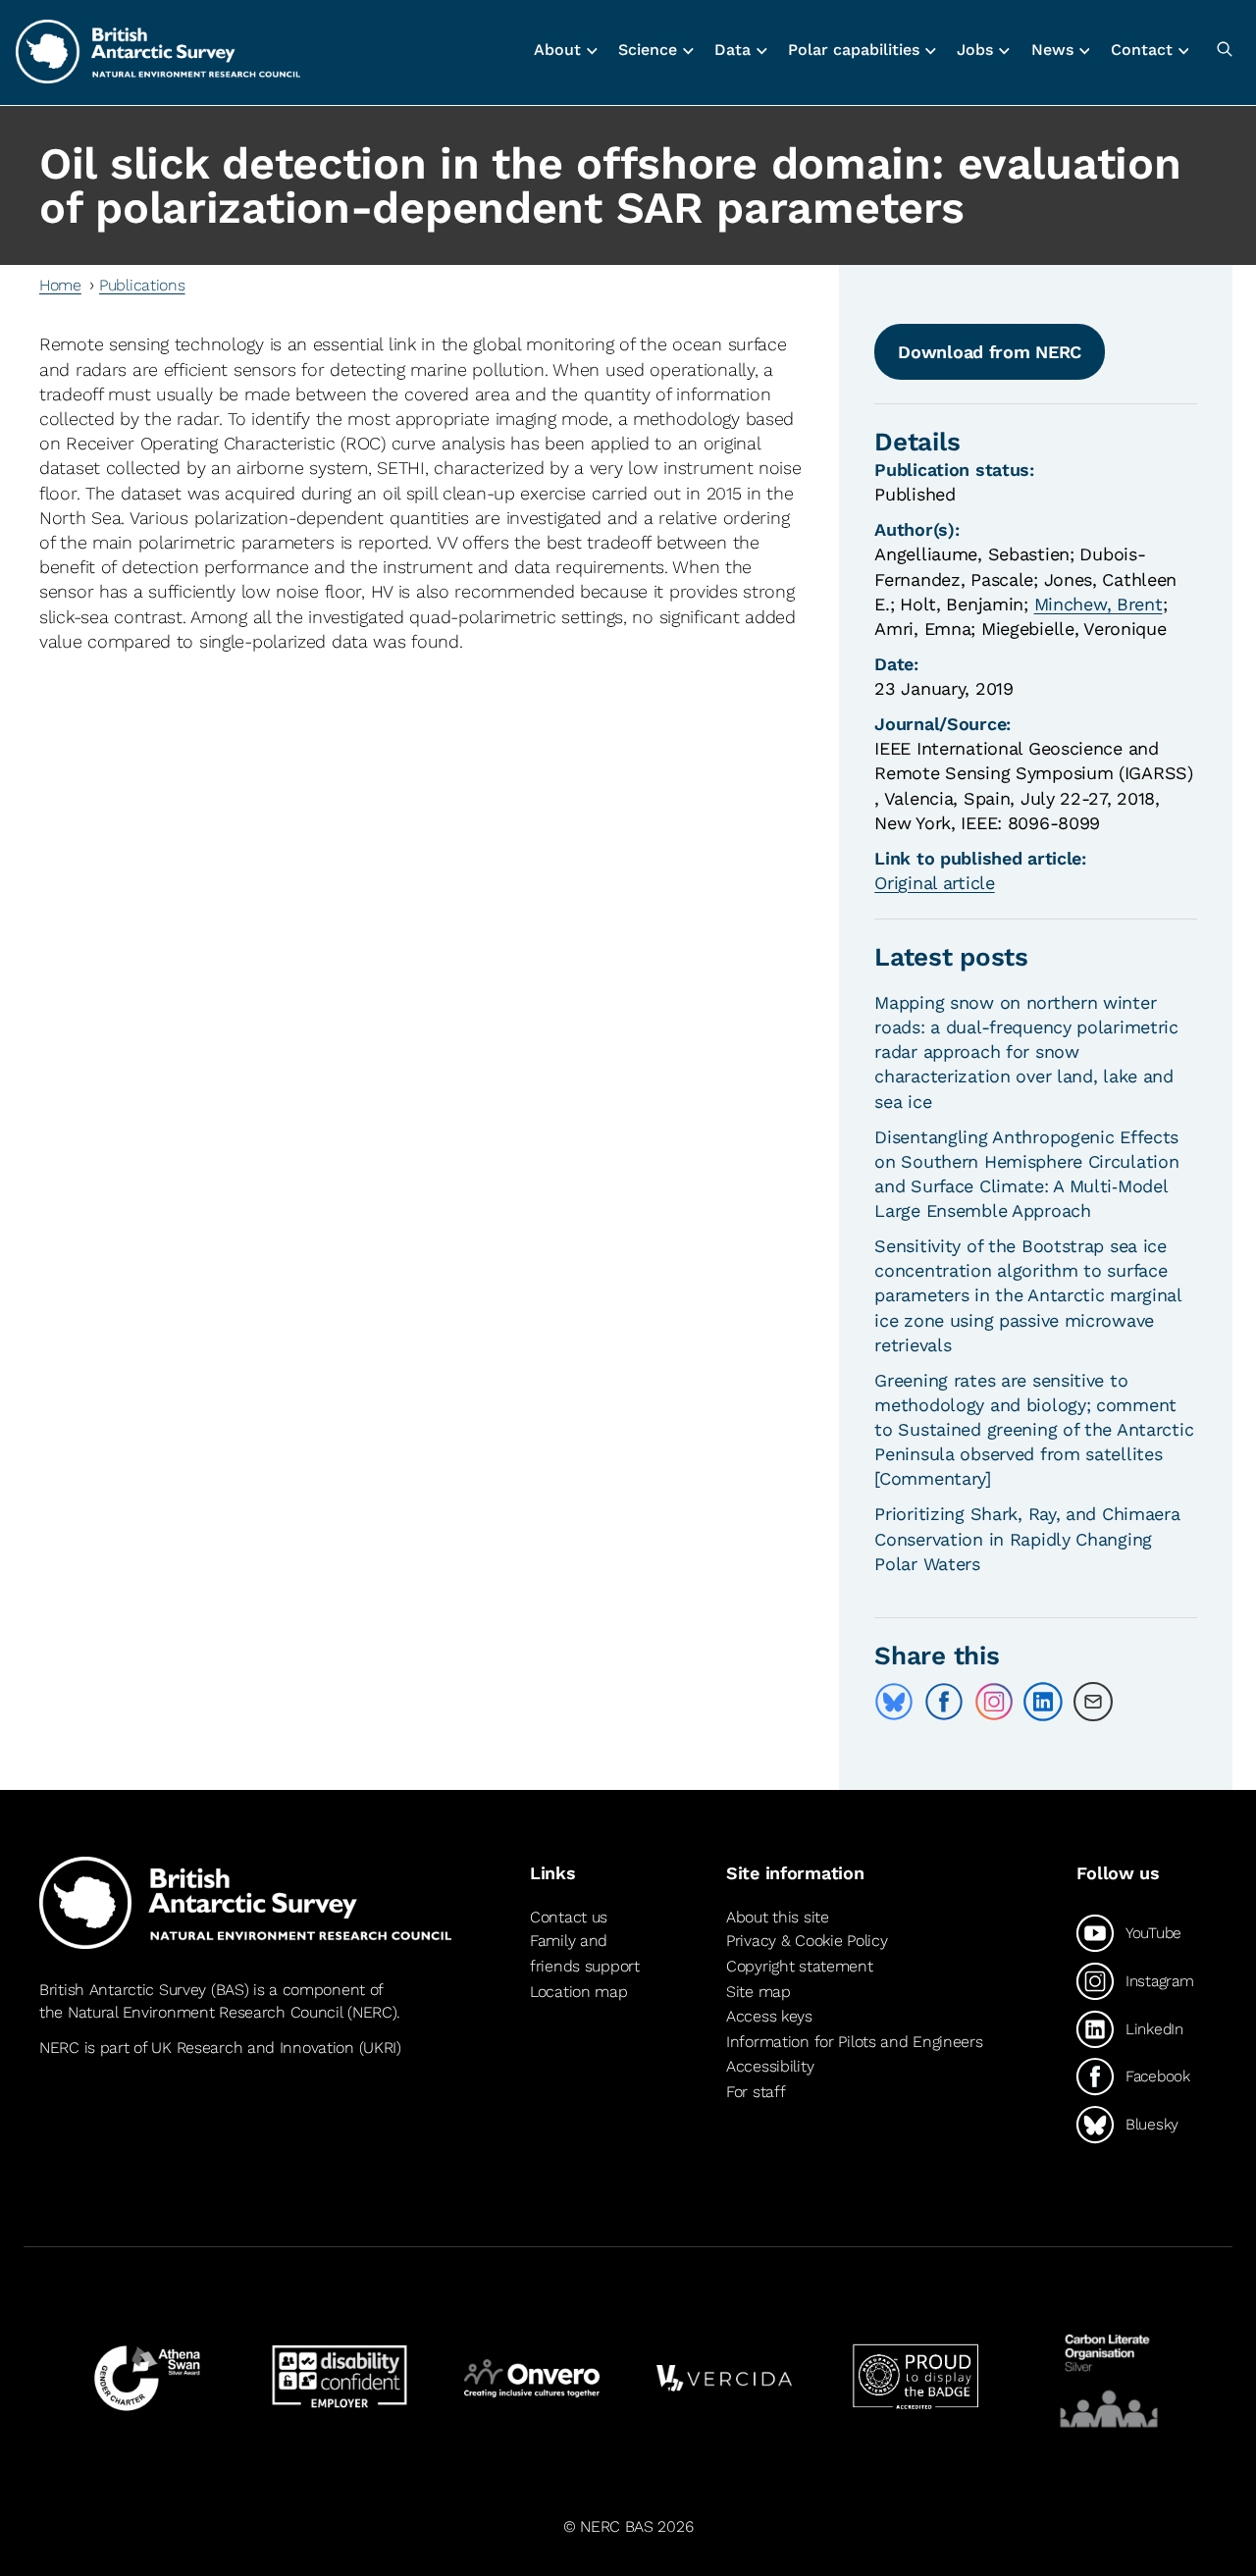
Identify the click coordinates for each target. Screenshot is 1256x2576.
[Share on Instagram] (994, 1702)
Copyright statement (800, 1966)
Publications (142, 285)
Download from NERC (990, 352)
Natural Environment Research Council (206, 2012)
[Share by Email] (1093, 1702)
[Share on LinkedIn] (1043, 1702)
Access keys (769, 2016)
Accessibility (770, 2066)
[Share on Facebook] (944, 1702)
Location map (579, 1992)
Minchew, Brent (1099, 604)
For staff (756, 2092)
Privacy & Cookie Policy (807, 1941)
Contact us (569, 1917)
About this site (778, 1917)
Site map (759, 1992)
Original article (934, 883)
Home (60, 285)
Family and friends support (585, 1953)
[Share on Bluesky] (894, 1702)
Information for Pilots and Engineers (855, 2042)
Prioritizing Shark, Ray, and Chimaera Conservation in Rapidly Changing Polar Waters (1027, 1538)
